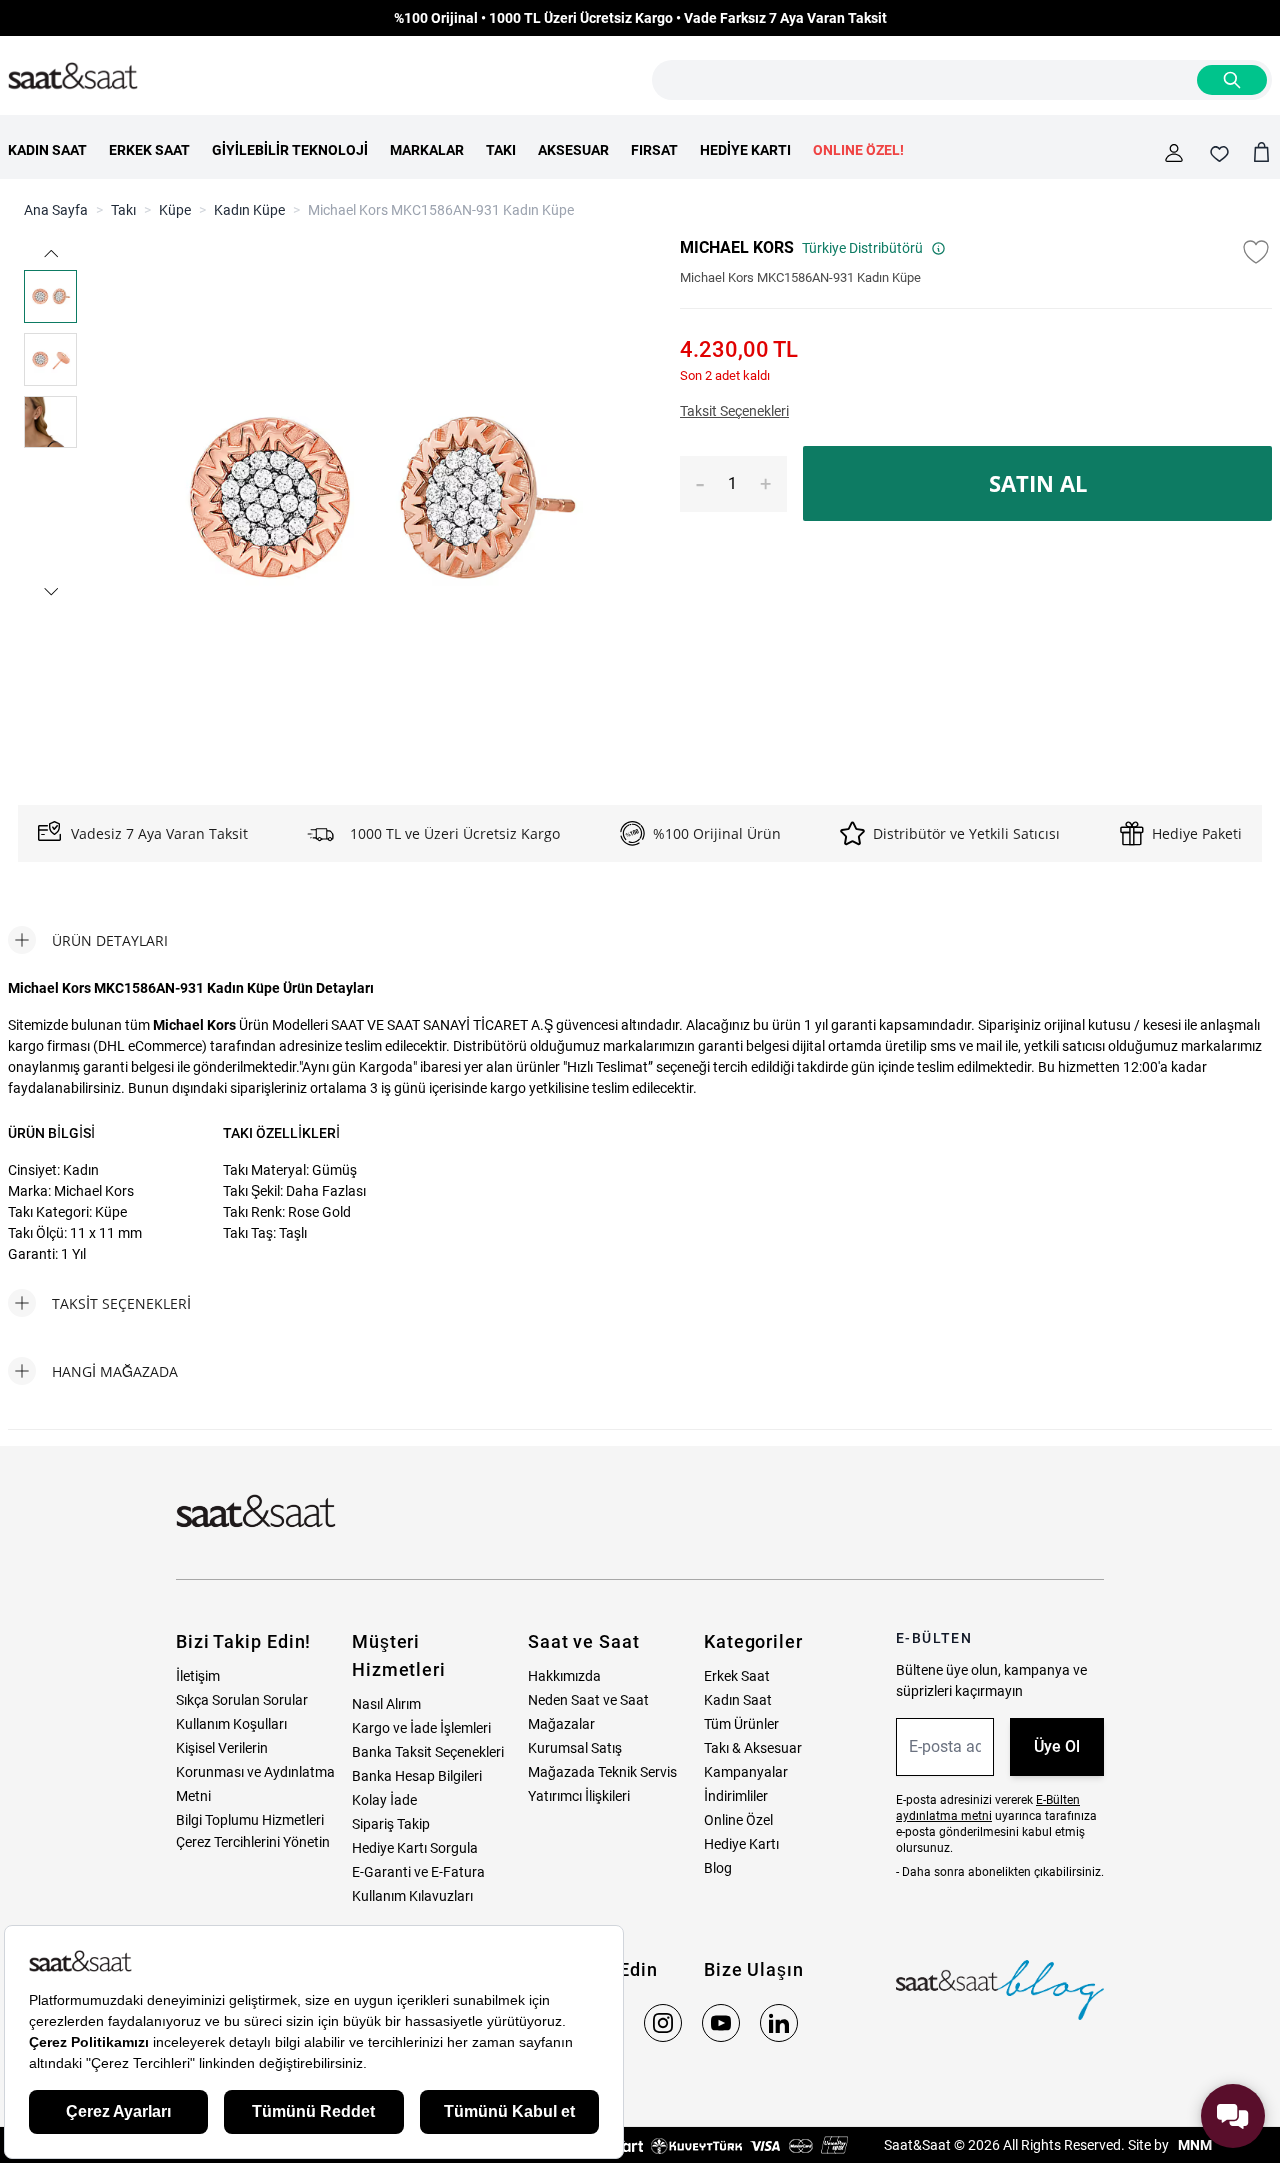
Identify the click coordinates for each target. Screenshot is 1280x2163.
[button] (51, 253)
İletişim (198, 1676)
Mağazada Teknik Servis (602, 1772)
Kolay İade (384, 1800)
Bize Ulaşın (754, 1969)
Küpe (175, 210)
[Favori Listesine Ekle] (1256, 252)
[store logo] (73, 77)
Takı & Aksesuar (753, 1748)
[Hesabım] (1174, 153)
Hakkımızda (564, 1676)
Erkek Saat (737, 1676)
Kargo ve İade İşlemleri (421, 1728)
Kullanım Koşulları (231, 1724)
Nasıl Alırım (386, 1704)
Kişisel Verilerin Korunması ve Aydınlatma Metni (255, 1772)
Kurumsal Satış (575, 1748)
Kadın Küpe (249, 210)
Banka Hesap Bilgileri (417, 1776)
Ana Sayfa (56, 210)
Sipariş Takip (391, 1824)
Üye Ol (1057, 1746)
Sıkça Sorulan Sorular (242, 1700)
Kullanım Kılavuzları (412, 1896)
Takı (123, 210)
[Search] (1232, 80)
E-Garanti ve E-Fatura (418, 1872)
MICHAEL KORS (737, 247)
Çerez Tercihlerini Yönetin (253, 1842)
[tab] (88, 940)
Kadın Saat (738, 1700)
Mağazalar (561, 1724)
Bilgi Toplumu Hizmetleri (250, 1820)
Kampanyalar (746, 1772)
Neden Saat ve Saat (588, 1700)
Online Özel (738, 1820)
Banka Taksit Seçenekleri (428, 1752)
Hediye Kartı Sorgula (415, 1848)
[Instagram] (663, 2023)
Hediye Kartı (741, 1844)
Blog (718, 1868)
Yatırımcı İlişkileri (579, 1796)
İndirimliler (736, 1796)
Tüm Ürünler (741, 1724)
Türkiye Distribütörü (862, 248)
